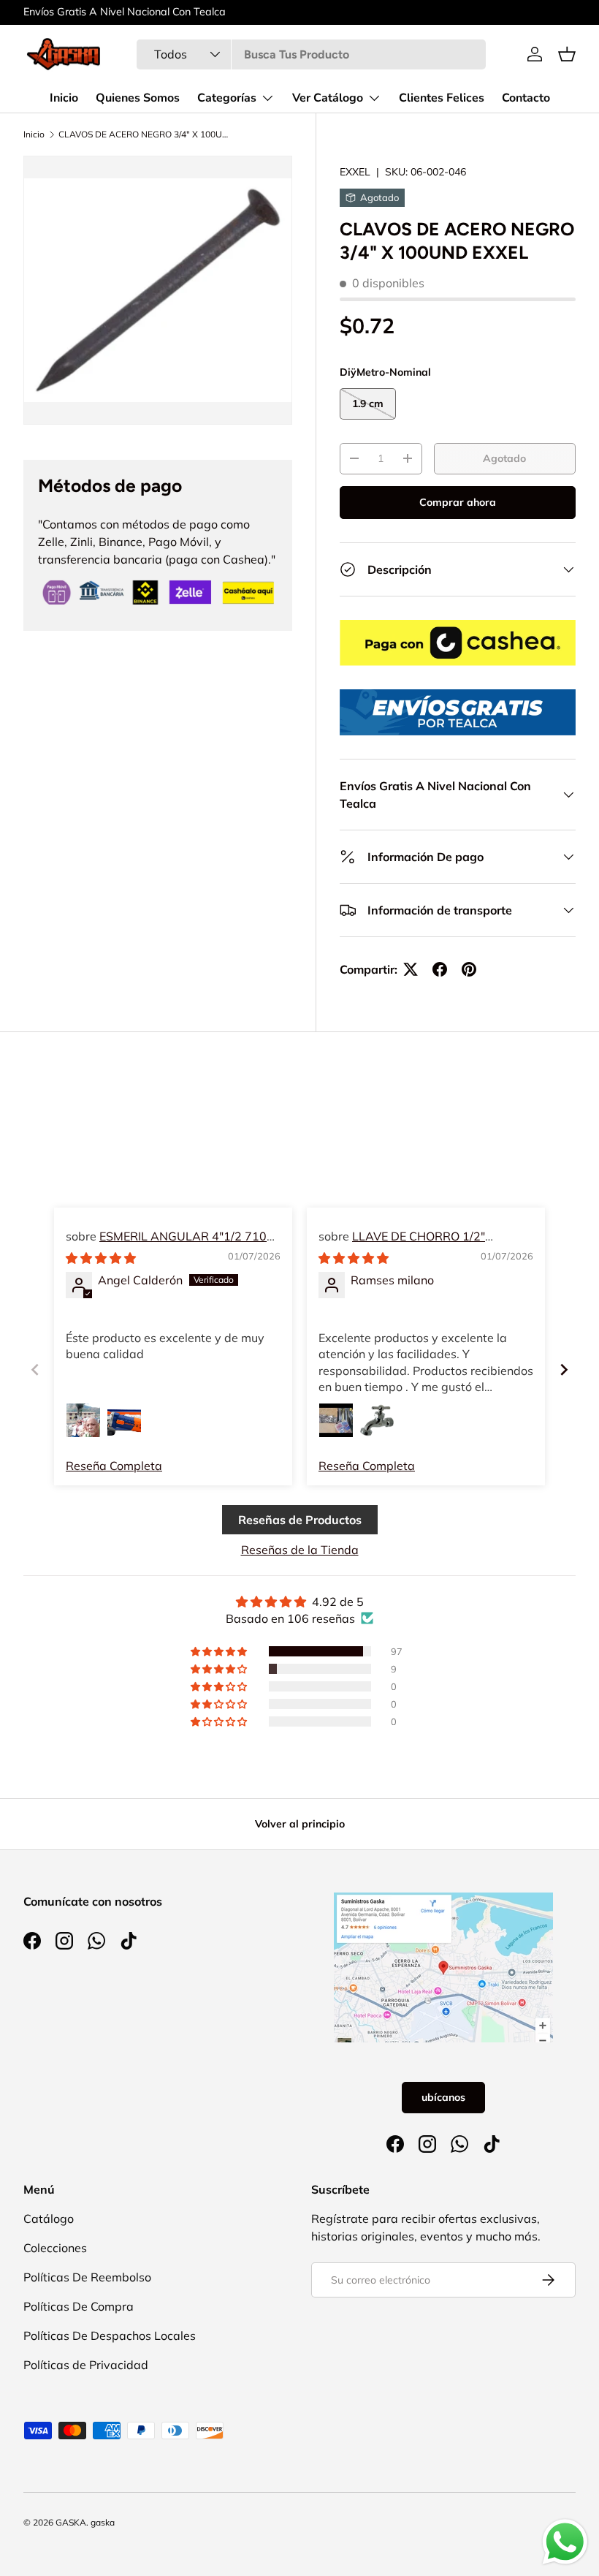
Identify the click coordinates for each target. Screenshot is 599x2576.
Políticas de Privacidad (86, 2365)
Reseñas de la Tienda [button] (300, 1550)
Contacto (526, 98)
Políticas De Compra (79, 2306)
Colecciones (55, 2248)
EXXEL (355, 172)
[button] (567, 54)
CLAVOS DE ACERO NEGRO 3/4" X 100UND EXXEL (146, 135)
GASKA (71, 2522)
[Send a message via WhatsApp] (565, 2542)
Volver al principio (300, 1824)
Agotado (504, 458)
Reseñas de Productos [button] (300, 1520)
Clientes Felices (442, 98)
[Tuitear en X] (411, 969)
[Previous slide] (35, 1370)
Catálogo (49, 2219)
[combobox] (311, 54)
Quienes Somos (138, 98)
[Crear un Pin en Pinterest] (469, 969)
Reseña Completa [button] (114, 1466)
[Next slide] (564, 1370)
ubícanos (443, 2097)
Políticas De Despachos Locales (110, 2336)
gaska (103, 2522)
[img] (101, 1258)
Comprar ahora (458, 502)
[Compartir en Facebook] (440, 969)
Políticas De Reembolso (87, 2277)
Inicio (64, 98)
